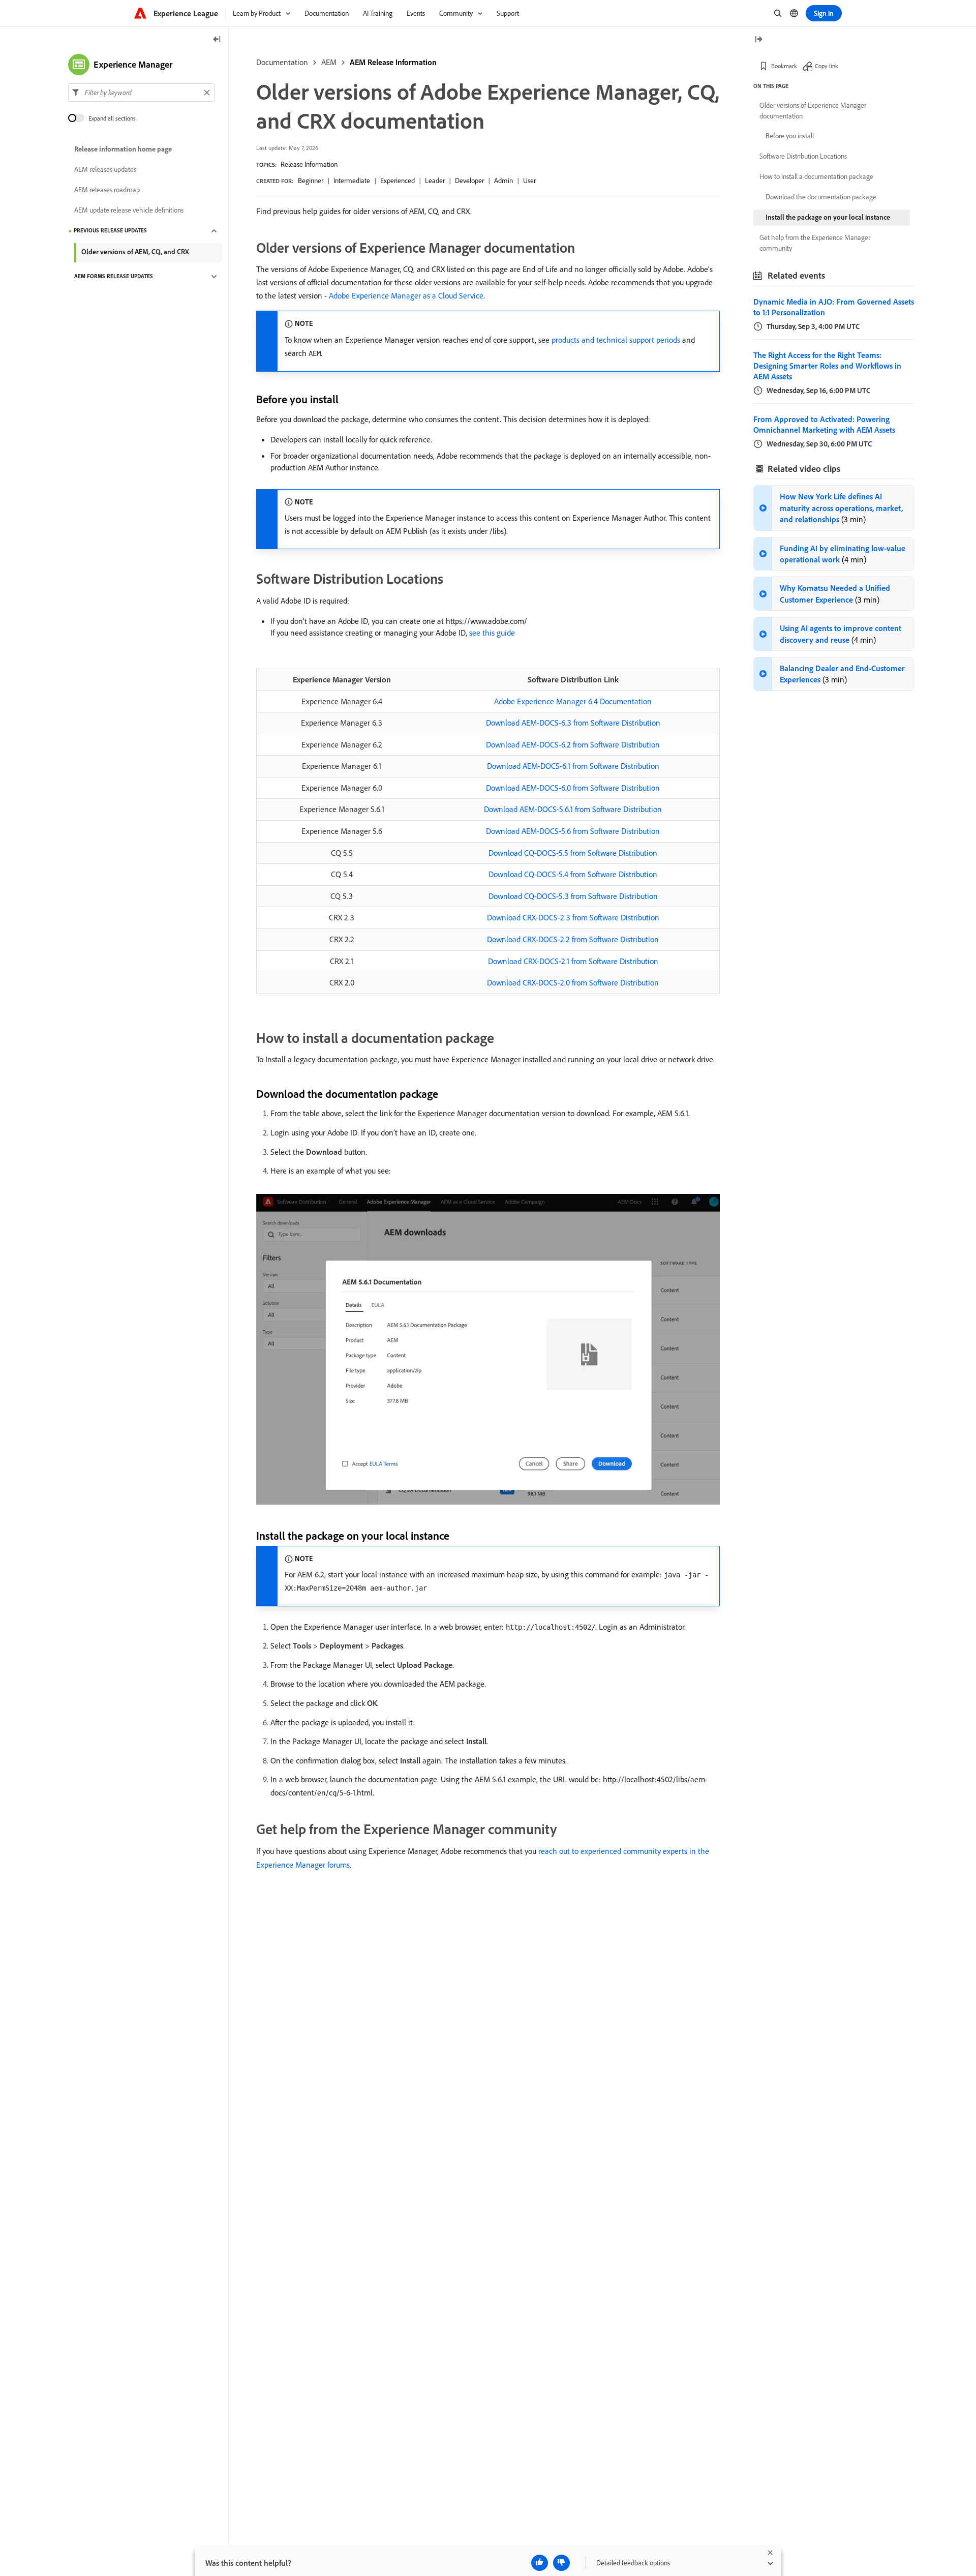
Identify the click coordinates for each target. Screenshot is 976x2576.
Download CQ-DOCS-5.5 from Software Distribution (573, 853)
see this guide (492, 633)
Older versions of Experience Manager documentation (813, 111)
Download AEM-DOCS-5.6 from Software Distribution (573, 831)
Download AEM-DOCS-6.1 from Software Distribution (573, 766)
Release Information (309, 164)
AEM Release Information (393, 62)
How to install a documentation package (816, 176)
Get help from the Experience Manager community (815, 243)
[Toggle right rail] (758, 40)
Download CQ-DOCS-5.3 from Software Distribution (573, 896)
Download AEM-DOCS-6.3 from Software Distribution (573, 723)
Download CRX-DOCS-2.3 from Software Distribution (573, 917)
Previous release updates (110, 231)
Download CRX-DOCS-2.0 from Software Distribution (573, 982)
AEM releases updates (105, 170)
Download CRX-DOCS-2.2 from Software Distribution (573, 939)
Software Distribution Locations (803, 156)
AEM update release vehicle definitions (129, 211)
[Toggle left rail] (217, 40)
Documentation (282, 62)
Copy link (827, 66)
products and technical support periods (616, 340)
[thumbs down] (561, 2563)
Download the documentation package (821, 197)
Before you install (790, 136)
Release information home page (123, 149)
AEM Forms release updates (114, 277)
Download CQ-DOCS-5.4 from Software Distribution (573, 874)
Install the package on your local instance (828, 217)
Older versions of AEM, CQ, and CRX (135, 252)
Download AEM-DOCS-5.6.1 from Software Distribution (573, 809)
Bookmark (784, 66)
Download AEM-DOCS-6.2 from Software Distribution (573, 744)
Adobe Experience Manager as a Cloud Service (406, 295)
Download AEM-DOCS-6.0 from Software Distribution (573, 788)
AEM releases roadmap (107, 190)
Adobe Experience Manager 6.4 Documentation (573, 701)
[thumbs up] (540, 2563)
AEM (329, 62)
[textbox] (142, 93)
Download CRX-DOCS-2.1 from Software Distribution (573, 961)
